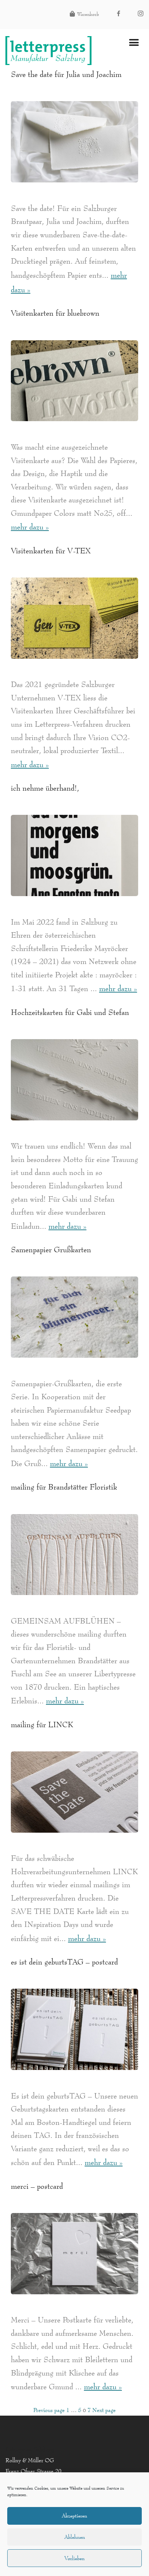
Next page (104, 2410)
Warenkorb (88, 14)
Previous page (49, 2410)
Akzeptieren (74, 2516)
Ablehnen (75, 2537)
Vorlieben (74, 2558)
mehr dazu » (30, 527)
